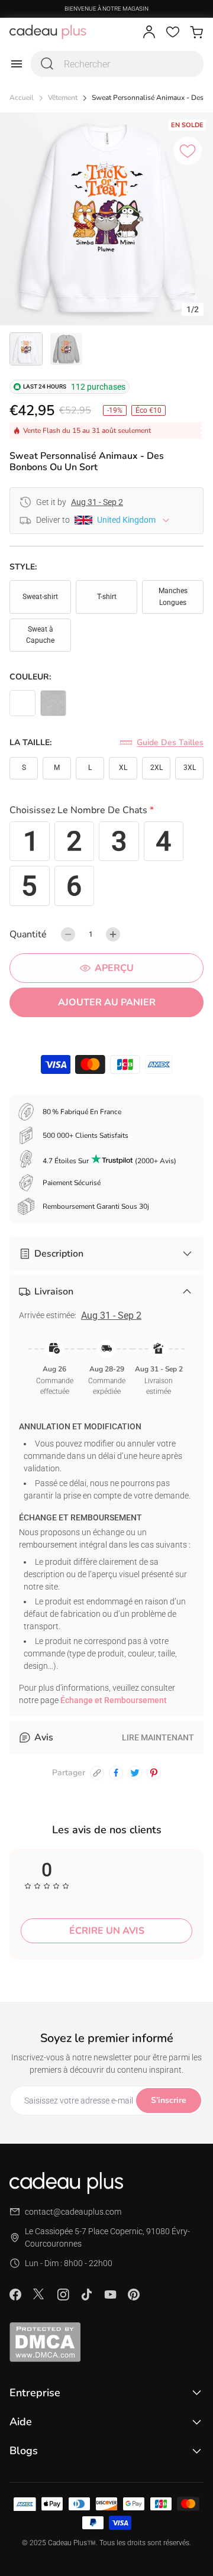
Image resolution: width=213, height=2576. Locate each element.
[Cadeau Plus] (48, 32)
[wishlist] (173, 32)
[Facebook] (15, 2295)
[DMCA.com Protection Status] (106, 2342)
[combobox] (117, 64)
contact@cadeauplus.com (73, 2212)
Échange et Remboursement (114, 1700)
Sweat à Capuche (40, 635)
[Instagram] (63, 2295)
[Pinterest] (134, 2295)
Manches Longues (173, 596)
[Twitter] (39, 2294)
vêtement (63, 98)
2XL (156, 768)
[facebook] (116, 1773)
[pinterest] (154, 1773)
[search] (47, 64)
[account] (149, 32)
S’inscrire (169, 2100)
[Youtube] (110, 2295)
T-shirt (107, 597)
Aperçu (114, 968)
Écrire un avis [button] (107, 1931)
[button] (106, 812)
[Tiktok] (86, 2295)
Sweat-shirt (40, 597)
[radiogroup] (106, 864)
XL (123, 768)
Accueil (22, 98)
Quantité (28, 934)
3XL (190, 768)
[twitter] (135, 1773)
